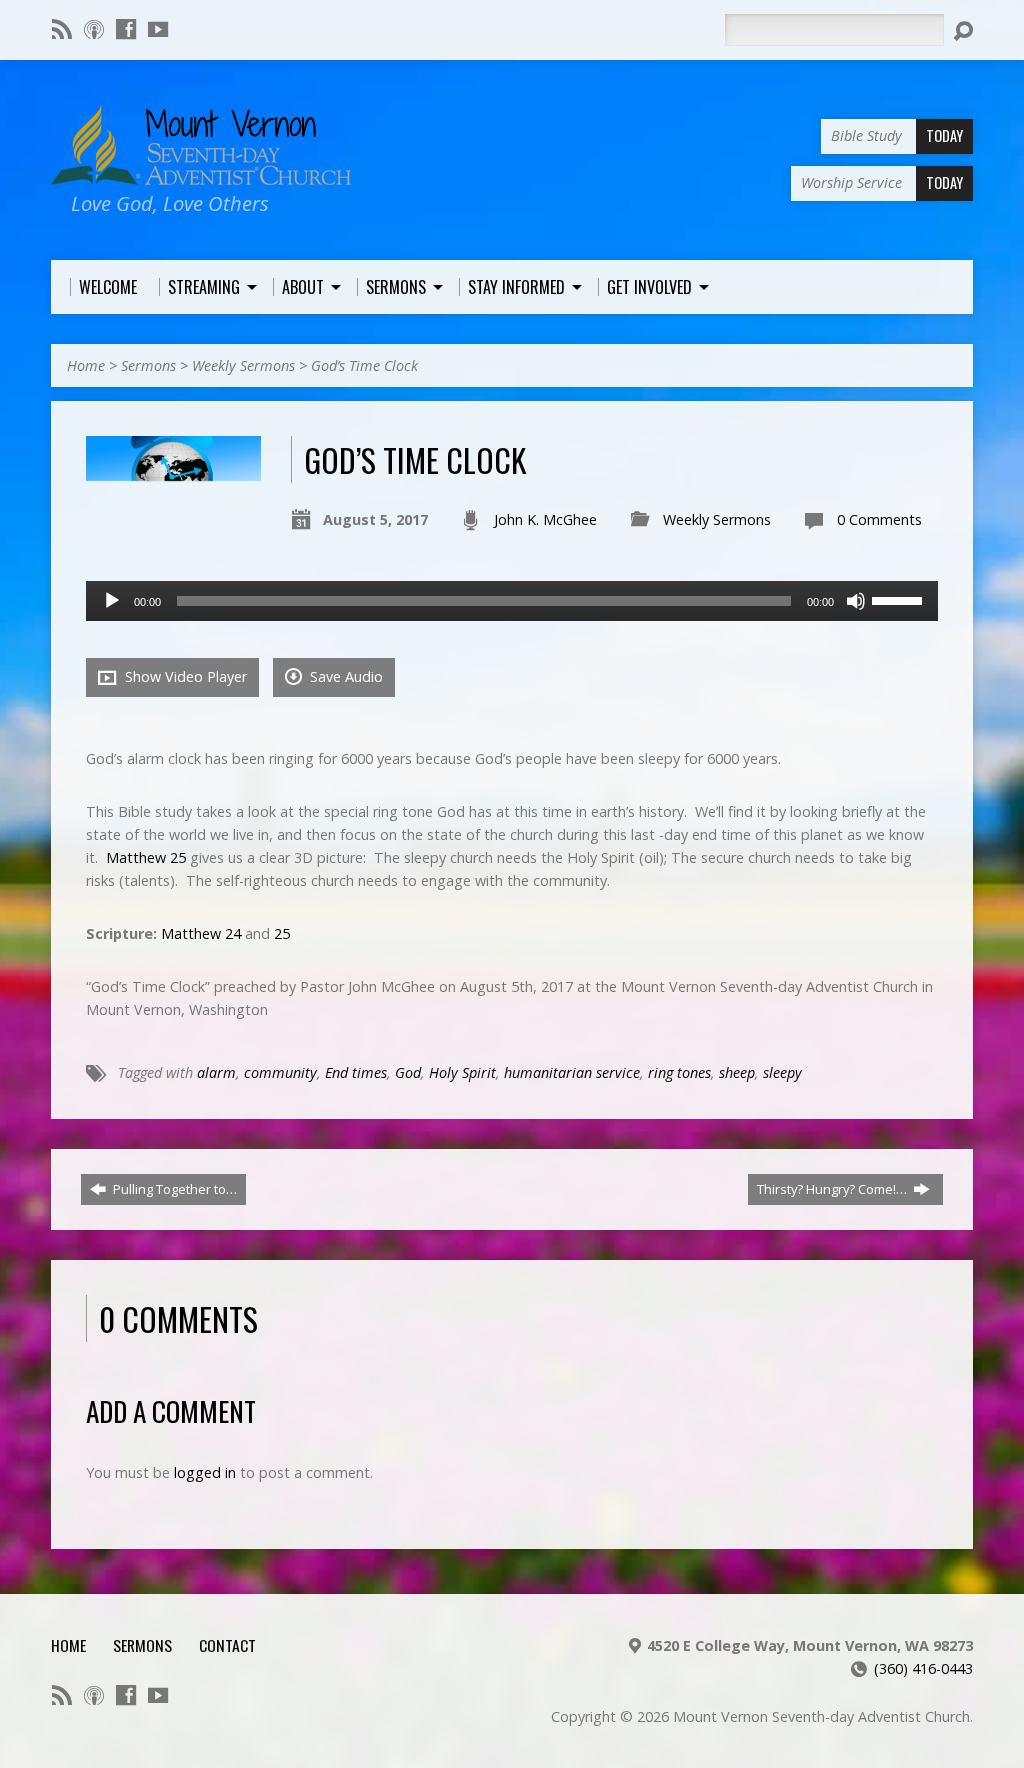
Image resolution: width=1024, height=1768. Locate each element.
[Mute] (856, 601)
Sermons (148, 365)
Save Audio (344, 676)
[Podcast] (94, 29)
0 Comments (879, 519)
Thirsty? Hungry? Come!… (833, 1189)
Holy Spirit (462, 1072)
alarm (216, 1072)
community (280, 1072)
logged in (205, 1472)
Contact (227, 1645)
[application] (512, 601)
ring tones (679, 1072)
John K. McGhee (545, 519)
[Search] (963, 31)
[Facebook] (126, 29)
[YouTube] (158, 29)
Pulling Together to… (173, 1189)
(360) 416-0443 (923, 1668)
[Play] (112, 601)
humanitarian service (572, 1072)
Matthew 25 (146, 857)
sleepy (782, 1072)
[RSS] (62, 29)
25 (282, 933)
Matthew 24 (201, 933)
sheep (737, 1072)
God (408, 1072)
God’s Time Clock (364, 365)
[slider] (900, 599)
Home (86, 365)
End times (356, 1072)
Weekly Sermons (243, 365)
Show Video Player (184, 676)
